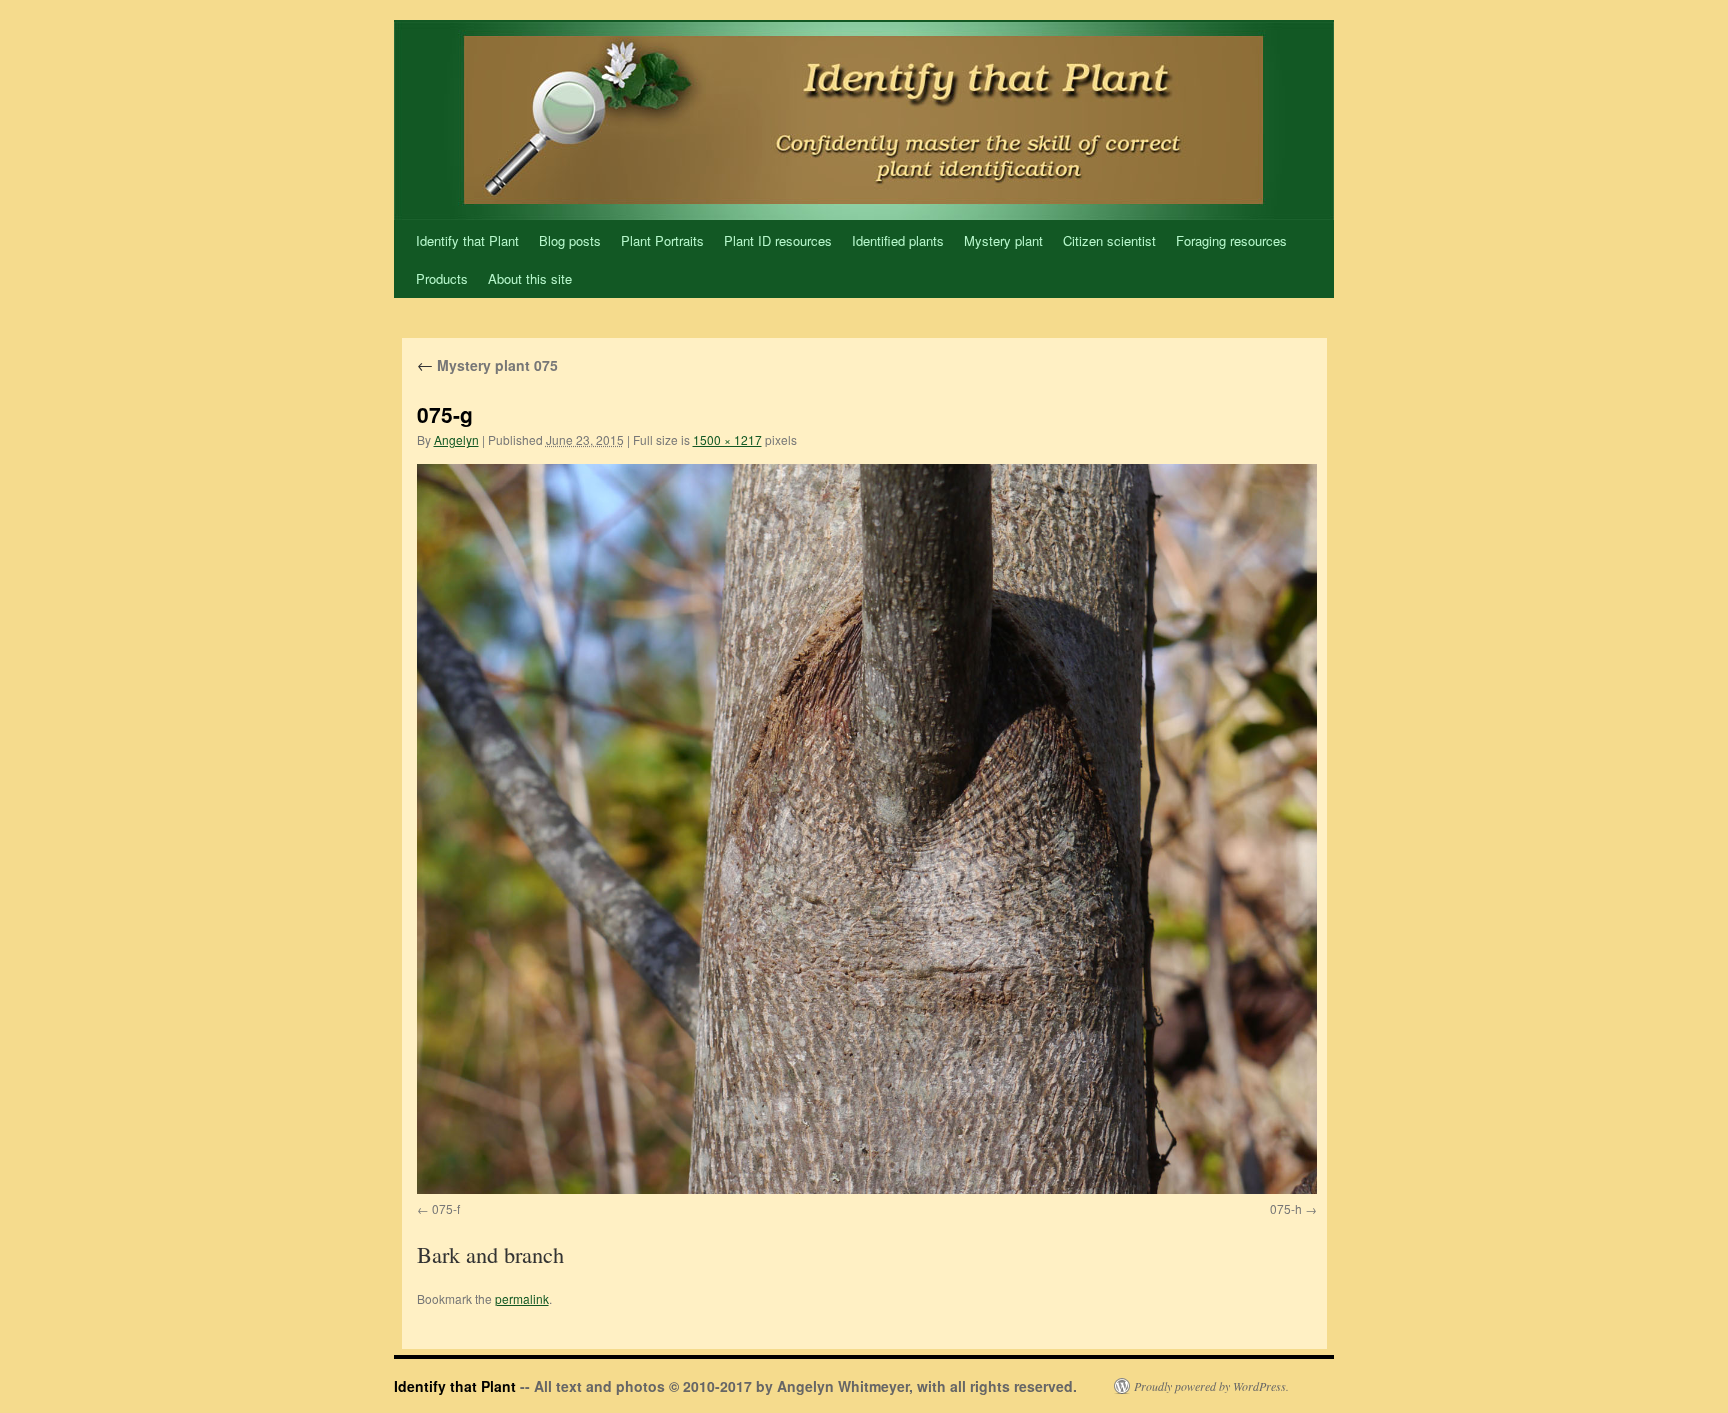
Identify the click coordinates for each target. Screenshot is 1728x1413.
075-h (1286, 1208)
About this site (530, 278)
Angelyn (456, 439)
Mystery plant (1003, 240)
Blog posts (570, 240)
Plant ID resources (778, 240)
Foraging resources (1231, 240)
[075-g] (867, 829)
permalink (522, 1298)
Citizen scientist (1109, 240)
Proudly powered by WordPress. (1211, 1386)
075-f (446, 1208)
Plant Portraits (662, 240)
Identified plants (898, 240)
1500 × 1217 (727, 439)
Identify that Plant (467, 240)
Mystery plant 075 (487, 365)
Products (442, 278)
